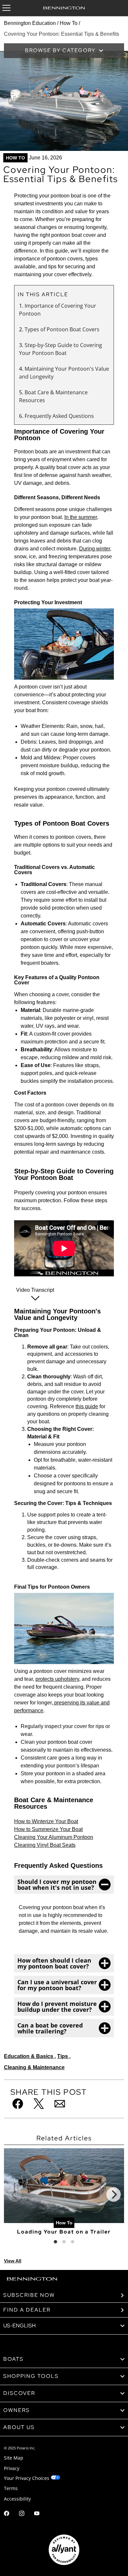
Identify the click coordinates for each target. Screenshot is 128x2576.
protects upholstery (57, 1679)
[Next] (114, 2195)
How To (69, 23)
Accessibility (17, 2499)
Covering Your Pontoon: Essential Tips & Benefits (62, 34)
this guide (87, 1406)
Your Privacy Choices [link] (27, 2478)
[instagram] (22, 2514)
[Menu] (6, 8)
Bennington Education (30, 23)
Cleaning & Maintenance (34, 2067)
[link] (64, 2359)
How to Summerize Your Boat (48, 1829)
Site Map (14, 2458)
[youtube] (37, 2514)
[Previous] (14, 2195)
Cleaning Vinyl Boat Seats (45, 1845)
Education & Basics (29, 2056)
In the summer (81, 517)
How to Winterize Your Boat (46, 1821)
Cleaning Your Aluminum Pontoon (54, 1837)
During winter (95, 549)
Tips (63, 2056)
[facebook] (7, 2514)
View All (13, 2261)
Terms (11, 2488)
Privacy (12, 2468)
